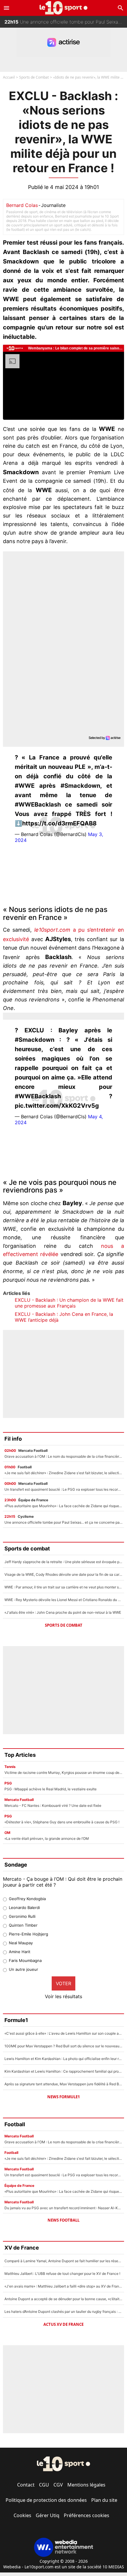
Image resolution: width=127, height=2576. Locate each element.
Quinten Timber (23, 1925)
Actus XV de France (63, 2324)
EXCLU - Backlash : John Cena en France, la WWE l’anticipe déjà (64, 1317)
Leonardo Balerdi (24, 1907)
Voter (63, 1983)
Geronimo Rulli (22, 1916)
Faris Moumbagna (25, 1960)
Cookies (22, 2515)
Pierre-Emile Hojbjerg (29, 1934)
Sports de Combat (34, 77)
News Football (63, 2220)
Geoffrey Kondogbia (27, 1899)
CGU (44, 2485)
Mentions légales (86, 2485)
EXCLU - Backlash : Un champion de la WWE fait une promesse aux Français (69, 1303)
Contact (26, 2485)
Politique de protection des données (46, 2500)
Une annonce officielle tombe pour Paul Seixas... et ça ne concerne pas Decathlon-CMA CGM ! (66, 22)
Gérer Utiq (48, 2515)
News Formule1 (63, 2097)
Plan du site (104, 2500)
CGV (58, 2485)
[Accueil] (64, 8)
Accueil (9, 77)
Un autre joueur (23, 1969)
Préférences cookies (87, 2515)
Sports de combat (64, 1625)
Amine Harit (20, 1952)
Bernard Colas (22, 205)
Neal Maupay (21, 1943)
